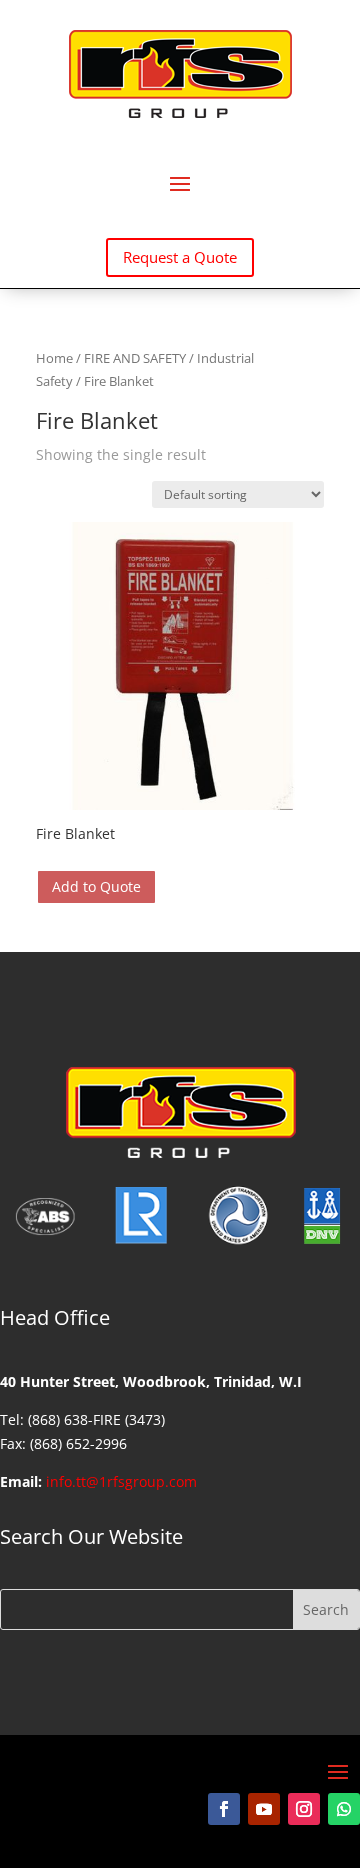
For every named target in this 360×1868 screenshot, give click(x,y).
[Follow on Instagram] (304, 1809)
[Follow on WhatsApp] (344, 1809)
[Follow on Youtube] (264, 1809)
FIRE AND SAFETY (135, 358)
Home (54, 358)
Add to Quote (96, 886)
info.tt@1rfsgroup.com (121, 1481)
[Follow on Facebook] (224, 1809)
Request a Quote (180, 257)
